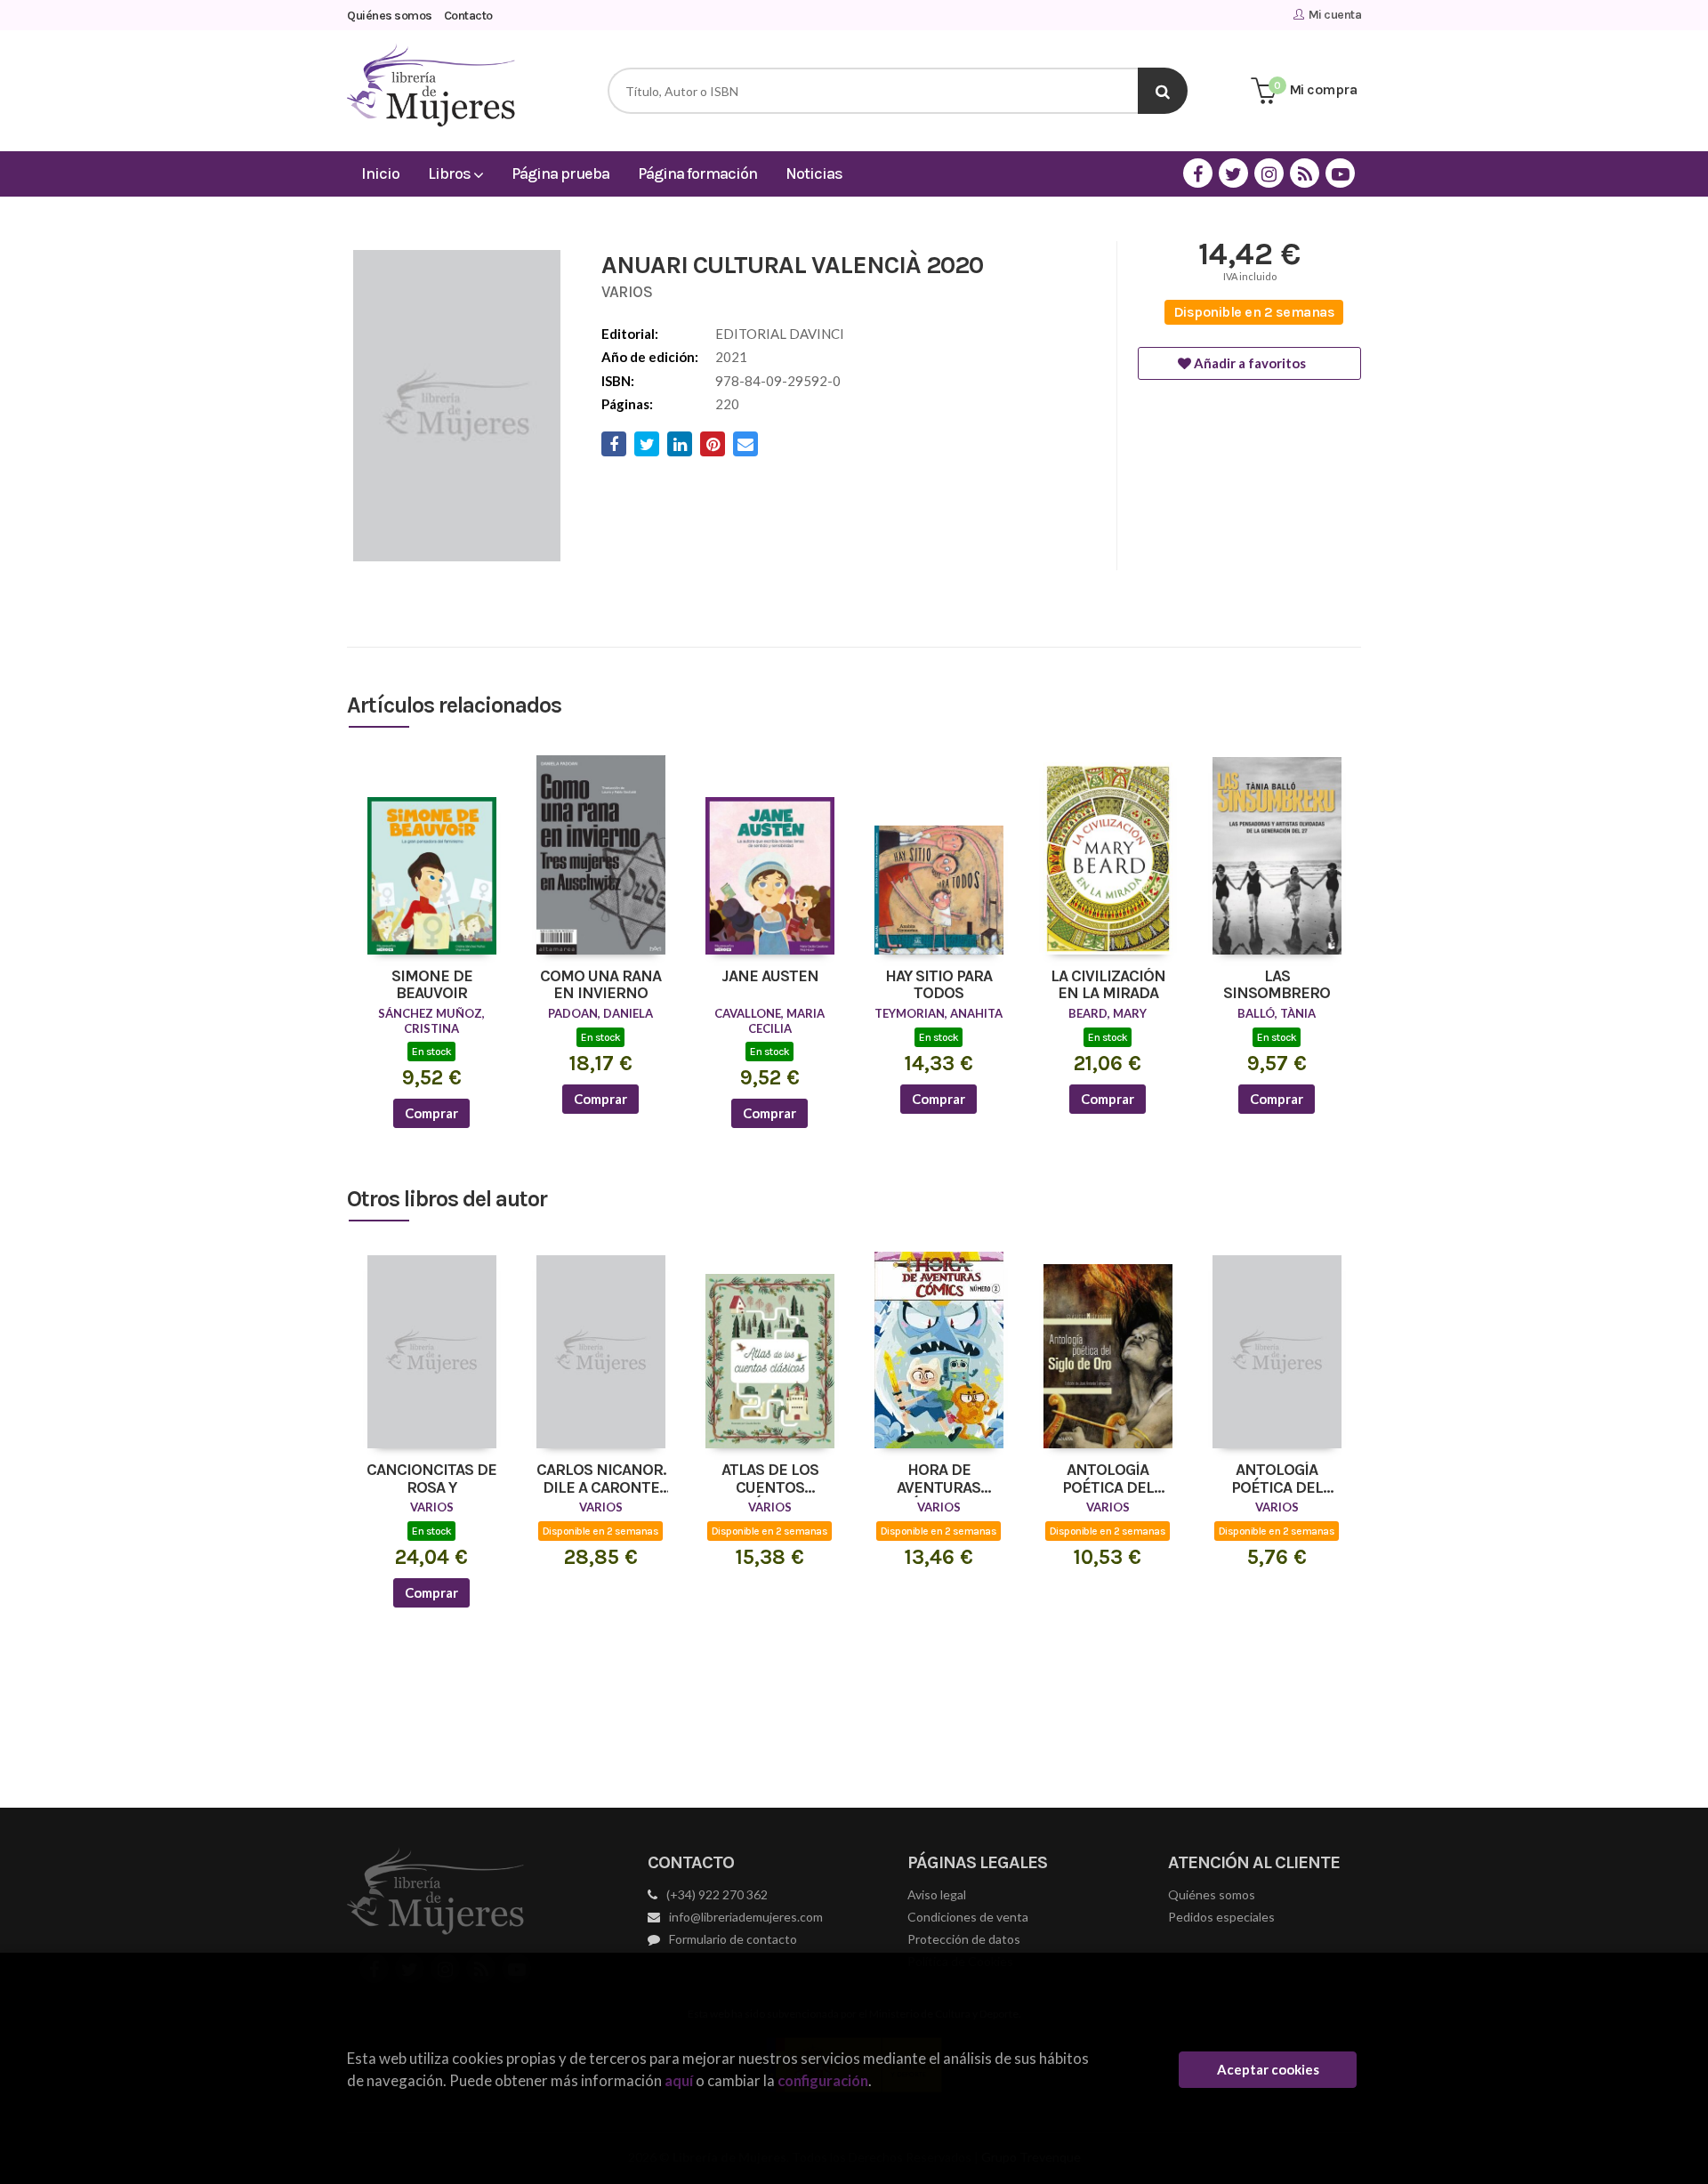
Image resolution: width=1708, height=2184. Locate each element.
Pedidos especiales (1221, 1917)
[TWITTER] (1233, 173)
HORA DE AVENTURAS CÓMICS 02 (939, 1479)
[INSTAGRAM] (1269, 173)
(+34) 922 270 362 (717, 1894)
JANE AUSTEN (770, 977)
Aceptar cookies (1268, 2069)
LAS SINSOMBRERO (1277, 986)
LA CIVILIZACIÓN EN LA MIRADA (1108, 986)
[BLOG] (1305, 173)
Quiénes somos (390, 16)
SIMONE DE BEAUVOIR (432, 986)
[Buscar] (1163, 91)
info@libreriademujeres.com (746, 1917)
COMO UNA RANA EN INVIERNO (600, 986)
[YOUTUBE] (1340, 173)
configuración (823, 2080)
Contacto (468, 16)
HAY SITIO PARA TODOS (939, 986)
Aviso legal (937, 1894)
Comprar (431, 1113)
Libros (451, 173)
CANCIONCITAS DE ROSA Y (431, 1479)
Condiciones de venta (968, 1917)
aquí (679, 2080)
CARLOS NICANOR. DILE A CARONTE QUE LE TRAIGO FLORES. (601, 1479)
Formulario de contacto (733, 1939)
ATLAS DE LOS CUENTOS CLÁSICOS (770, 1479)
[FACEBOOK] (1198, 173)
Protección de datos (964, 1939)
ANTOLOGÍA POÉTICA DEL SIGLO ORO (1108, 1479)
